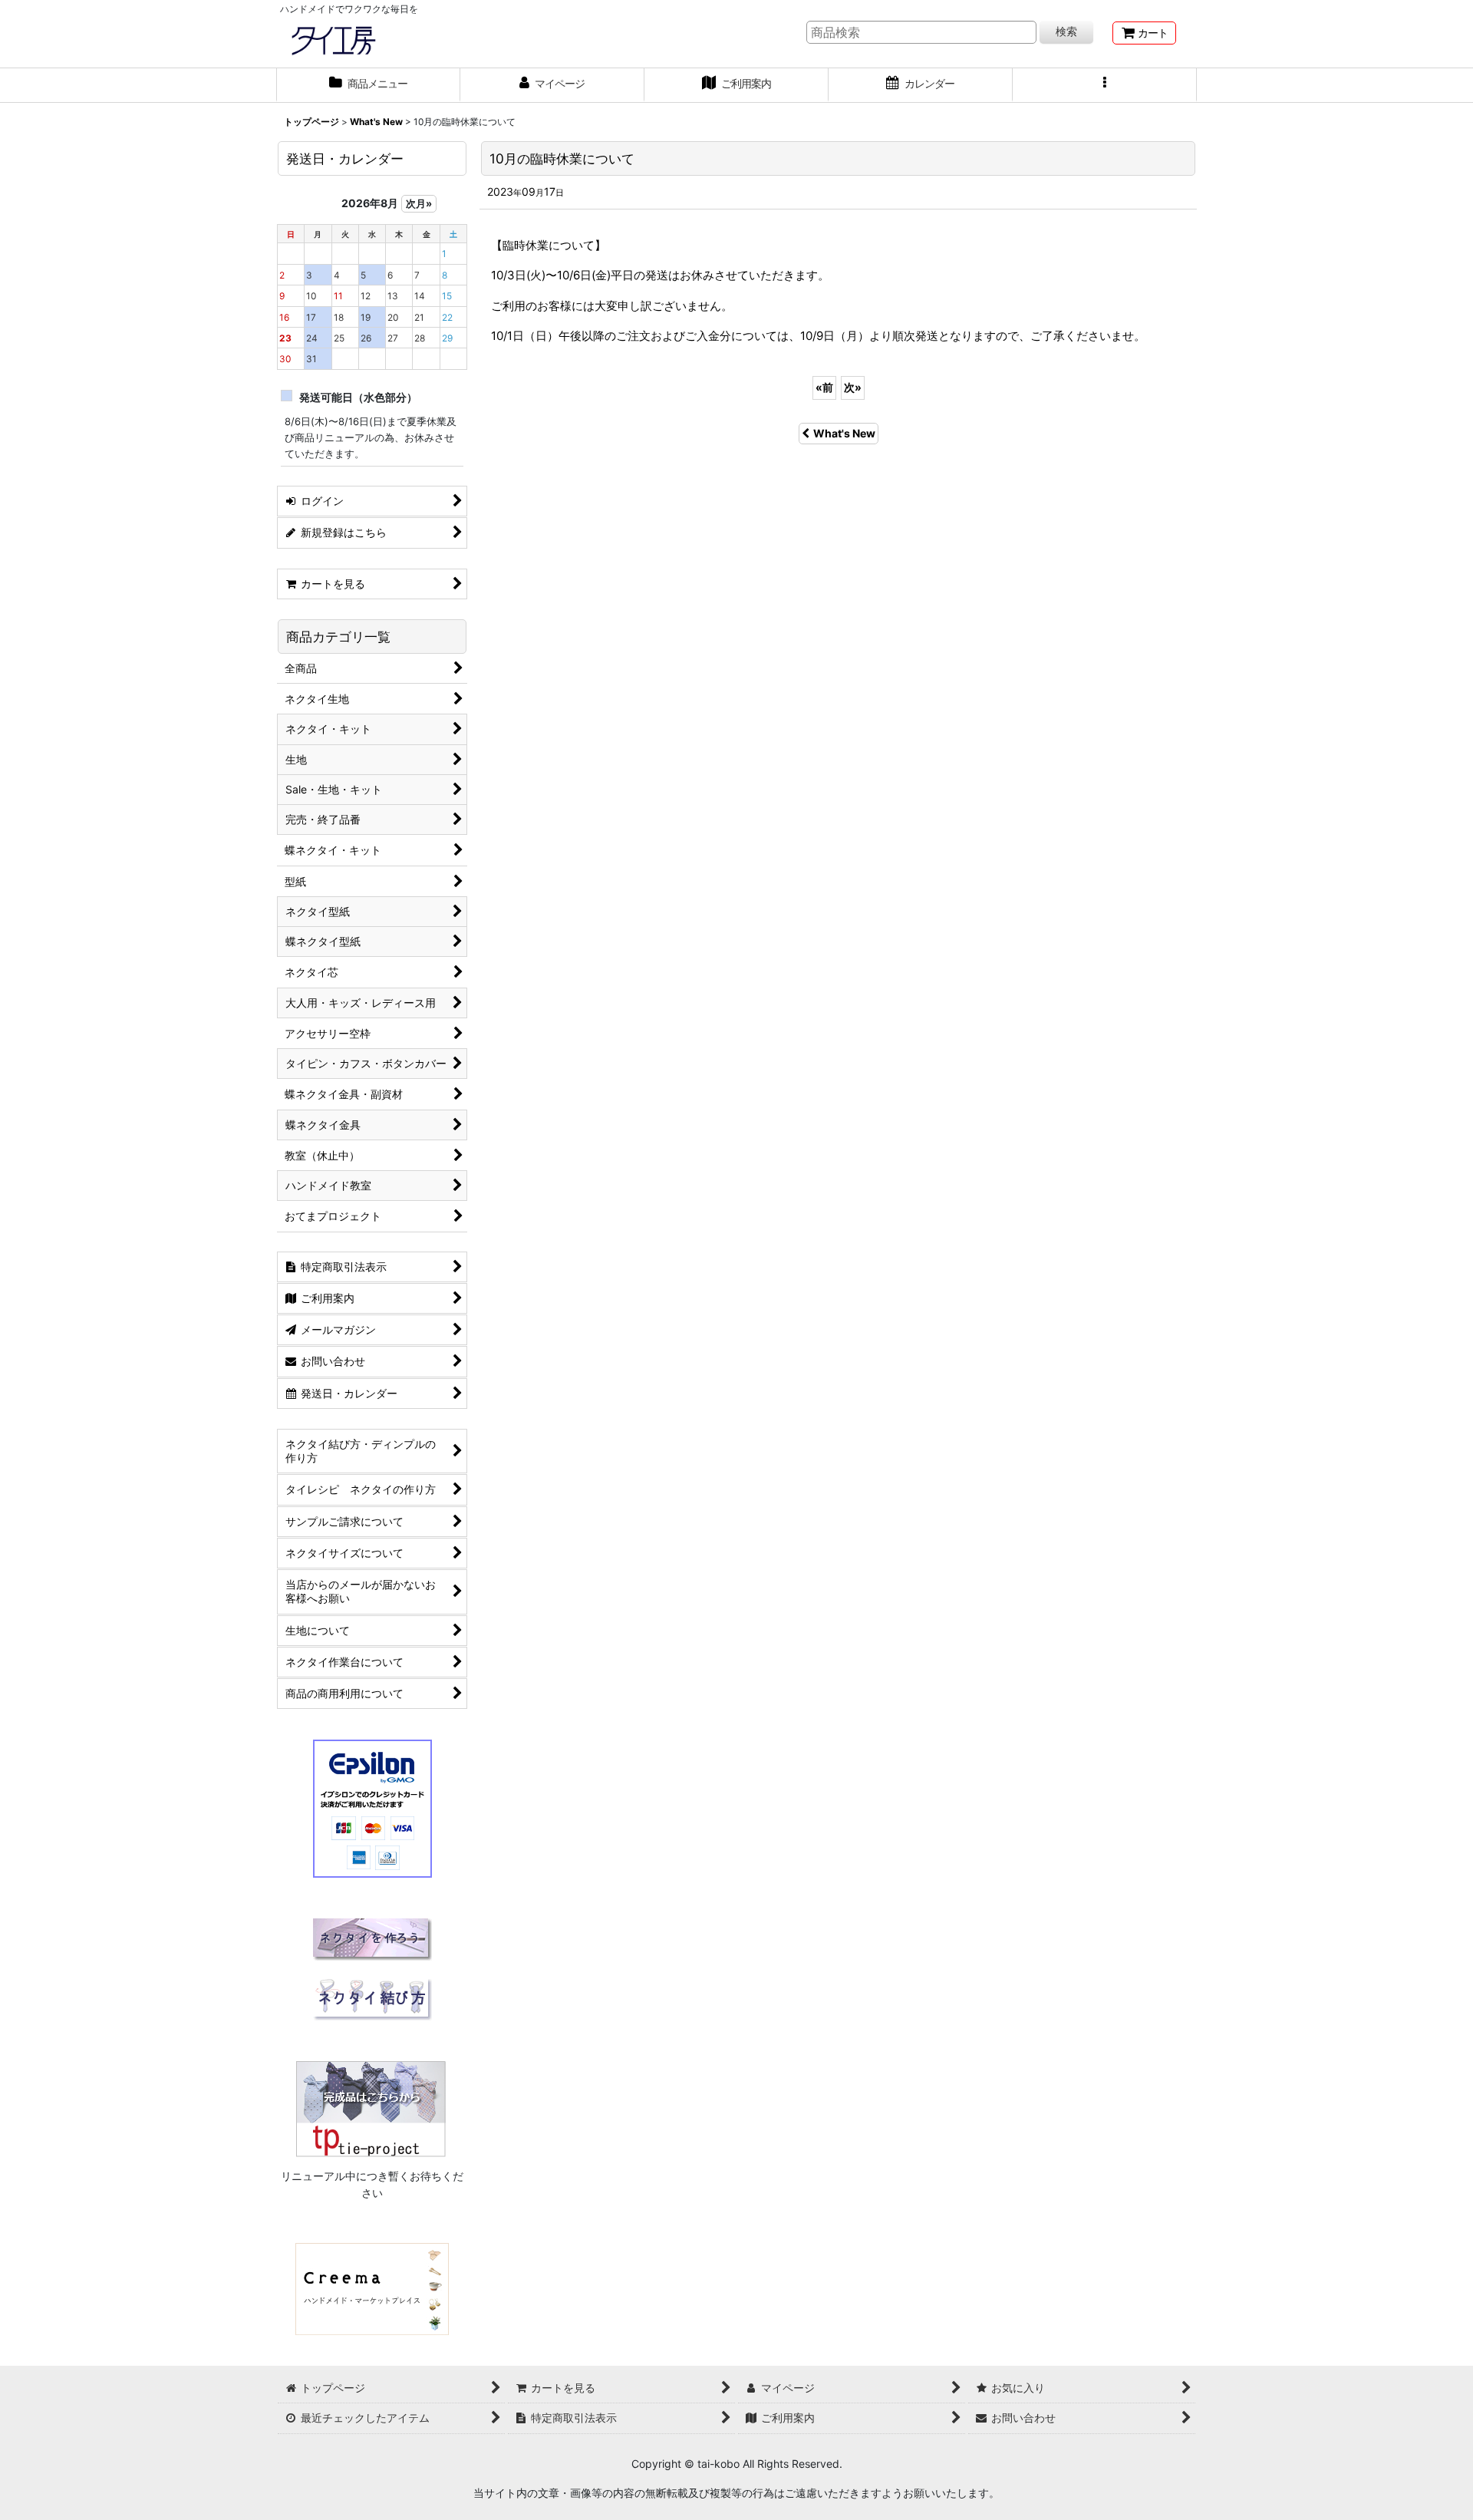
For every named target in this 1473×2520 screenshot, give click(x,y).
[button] (1105, 85)
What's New (844, 433)
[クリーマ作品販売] (372, 2288)
